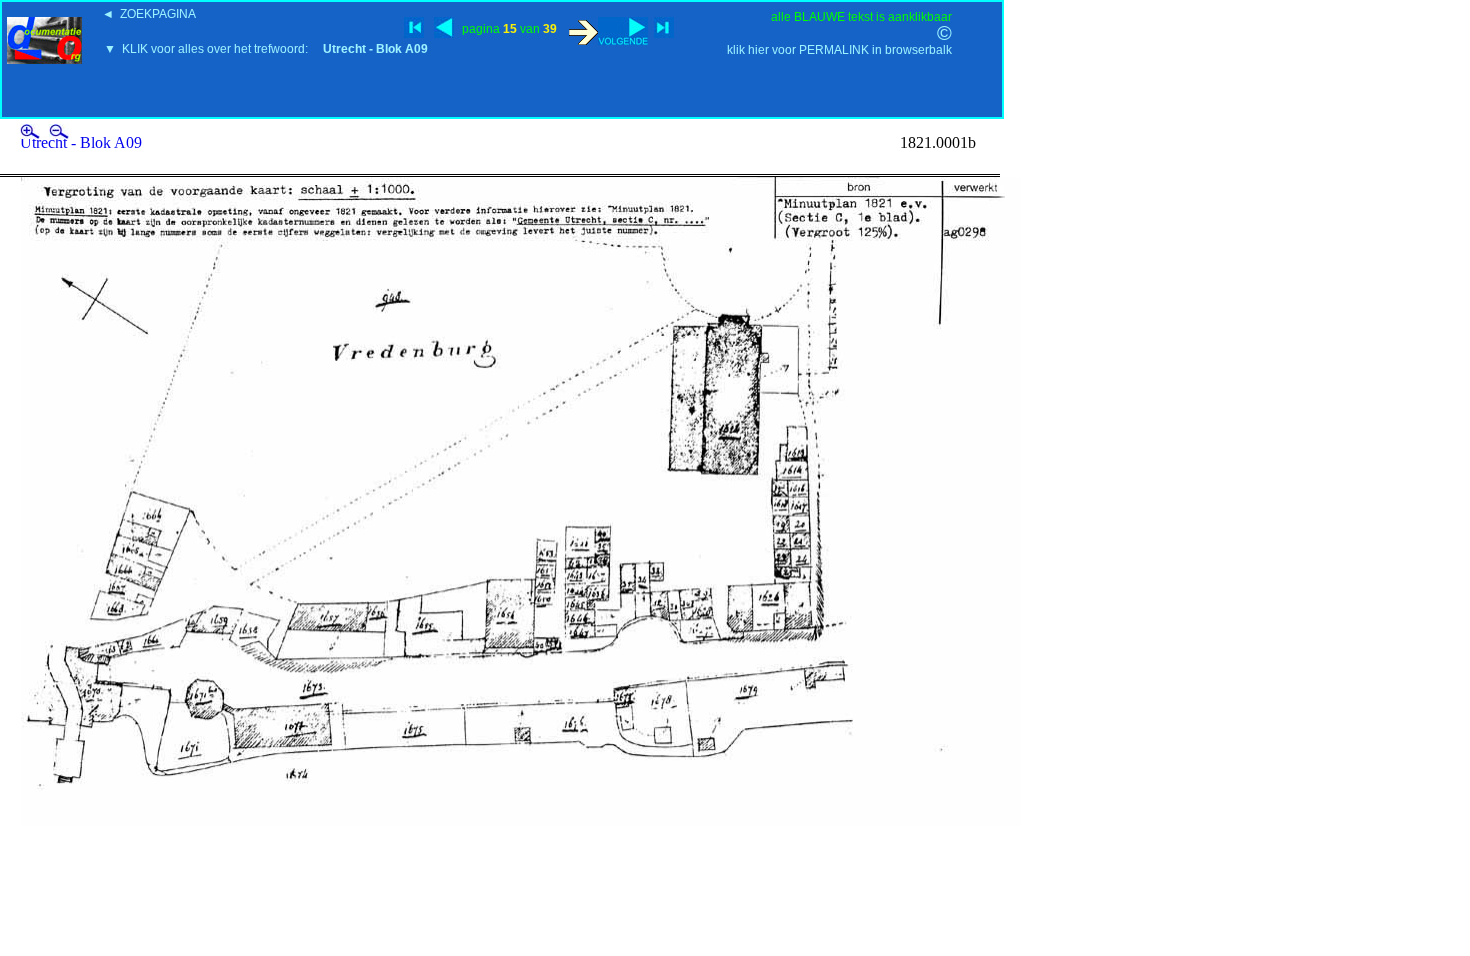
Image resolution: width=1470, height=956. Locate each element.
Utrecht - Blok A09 (81, 142)
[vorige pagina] (444, 27)
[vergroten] (32, 133)
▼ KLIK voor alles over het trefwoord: (266, 49)
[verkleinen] (59, 133)
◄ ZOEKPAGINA (149, 14)
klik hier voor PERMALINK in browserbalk (839, 50)
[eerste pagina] (414, 27)
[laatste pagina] (664, 27)
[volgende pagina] (608, 31)
